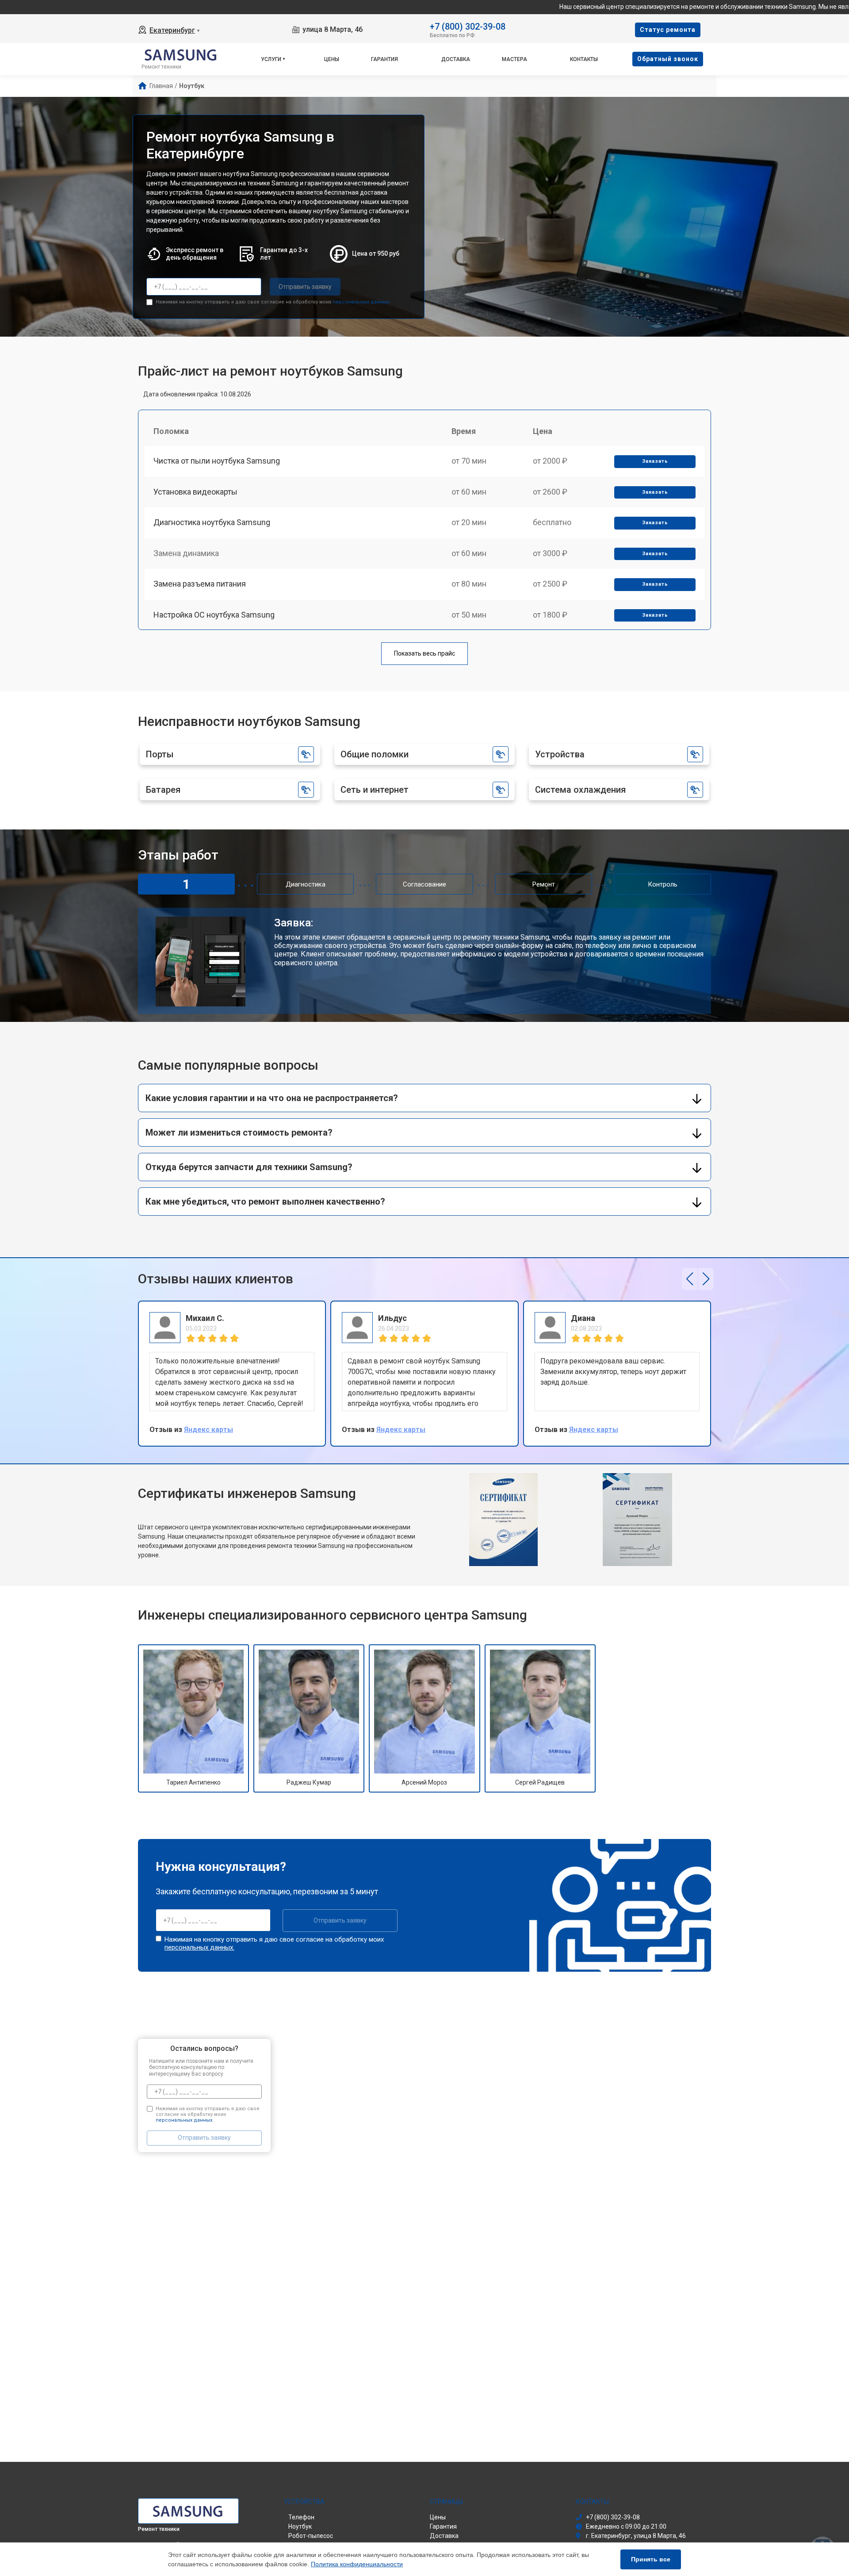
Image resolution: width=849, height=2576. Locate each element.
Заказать (655, 461)
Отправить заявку (305, 287)
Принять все (651, 2559)
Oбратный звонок (668, 59)
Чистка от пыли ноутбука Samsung (217, 461)
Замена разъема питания (200, 584)
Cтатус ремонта (668, 30)
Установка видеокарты (195, 492)
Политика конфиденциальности (357, 2564)
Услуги (271, 59)
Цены (332, 59)
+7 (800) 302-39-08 (468, 26)
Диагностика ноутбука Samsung (212, 522)
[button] (690, 1279)
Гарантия (384, 59)
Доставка (456, 59)
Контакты (584, 59)
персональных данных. (361, 302)
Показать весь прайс (424, 653)
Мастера (514, 59)
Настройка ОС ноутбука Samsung (214, 615)
